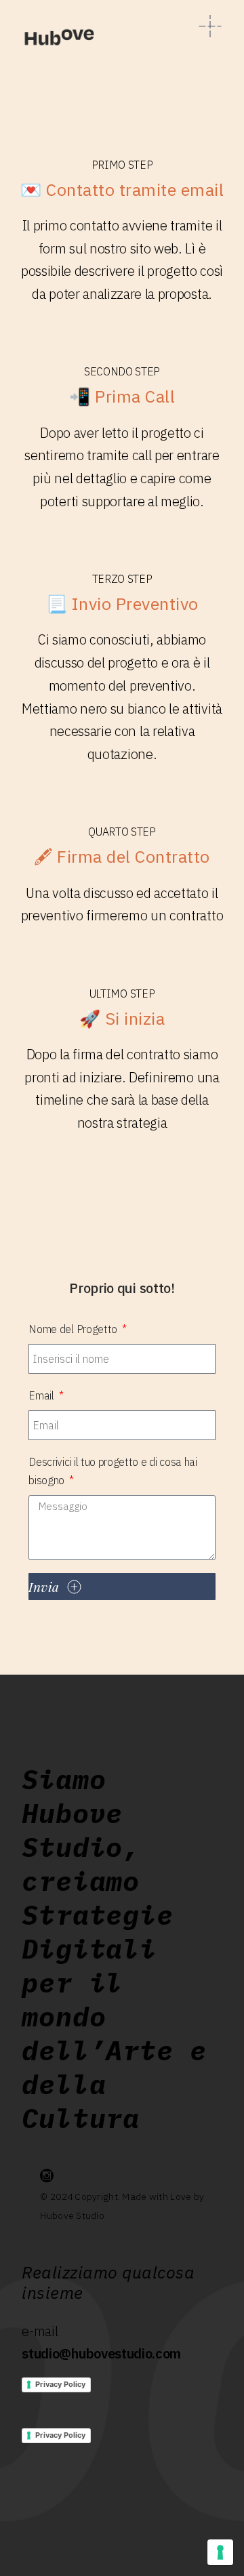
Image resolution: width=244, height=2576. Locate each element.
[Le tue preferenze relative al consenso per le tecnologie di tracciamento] (220, 2552)
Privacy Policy (60, 2384)
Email (42, 1395)
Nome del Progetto (74, 1329)
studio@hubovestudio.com (101, 2353)
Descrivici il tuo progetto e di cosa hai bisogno (113, 1471)
